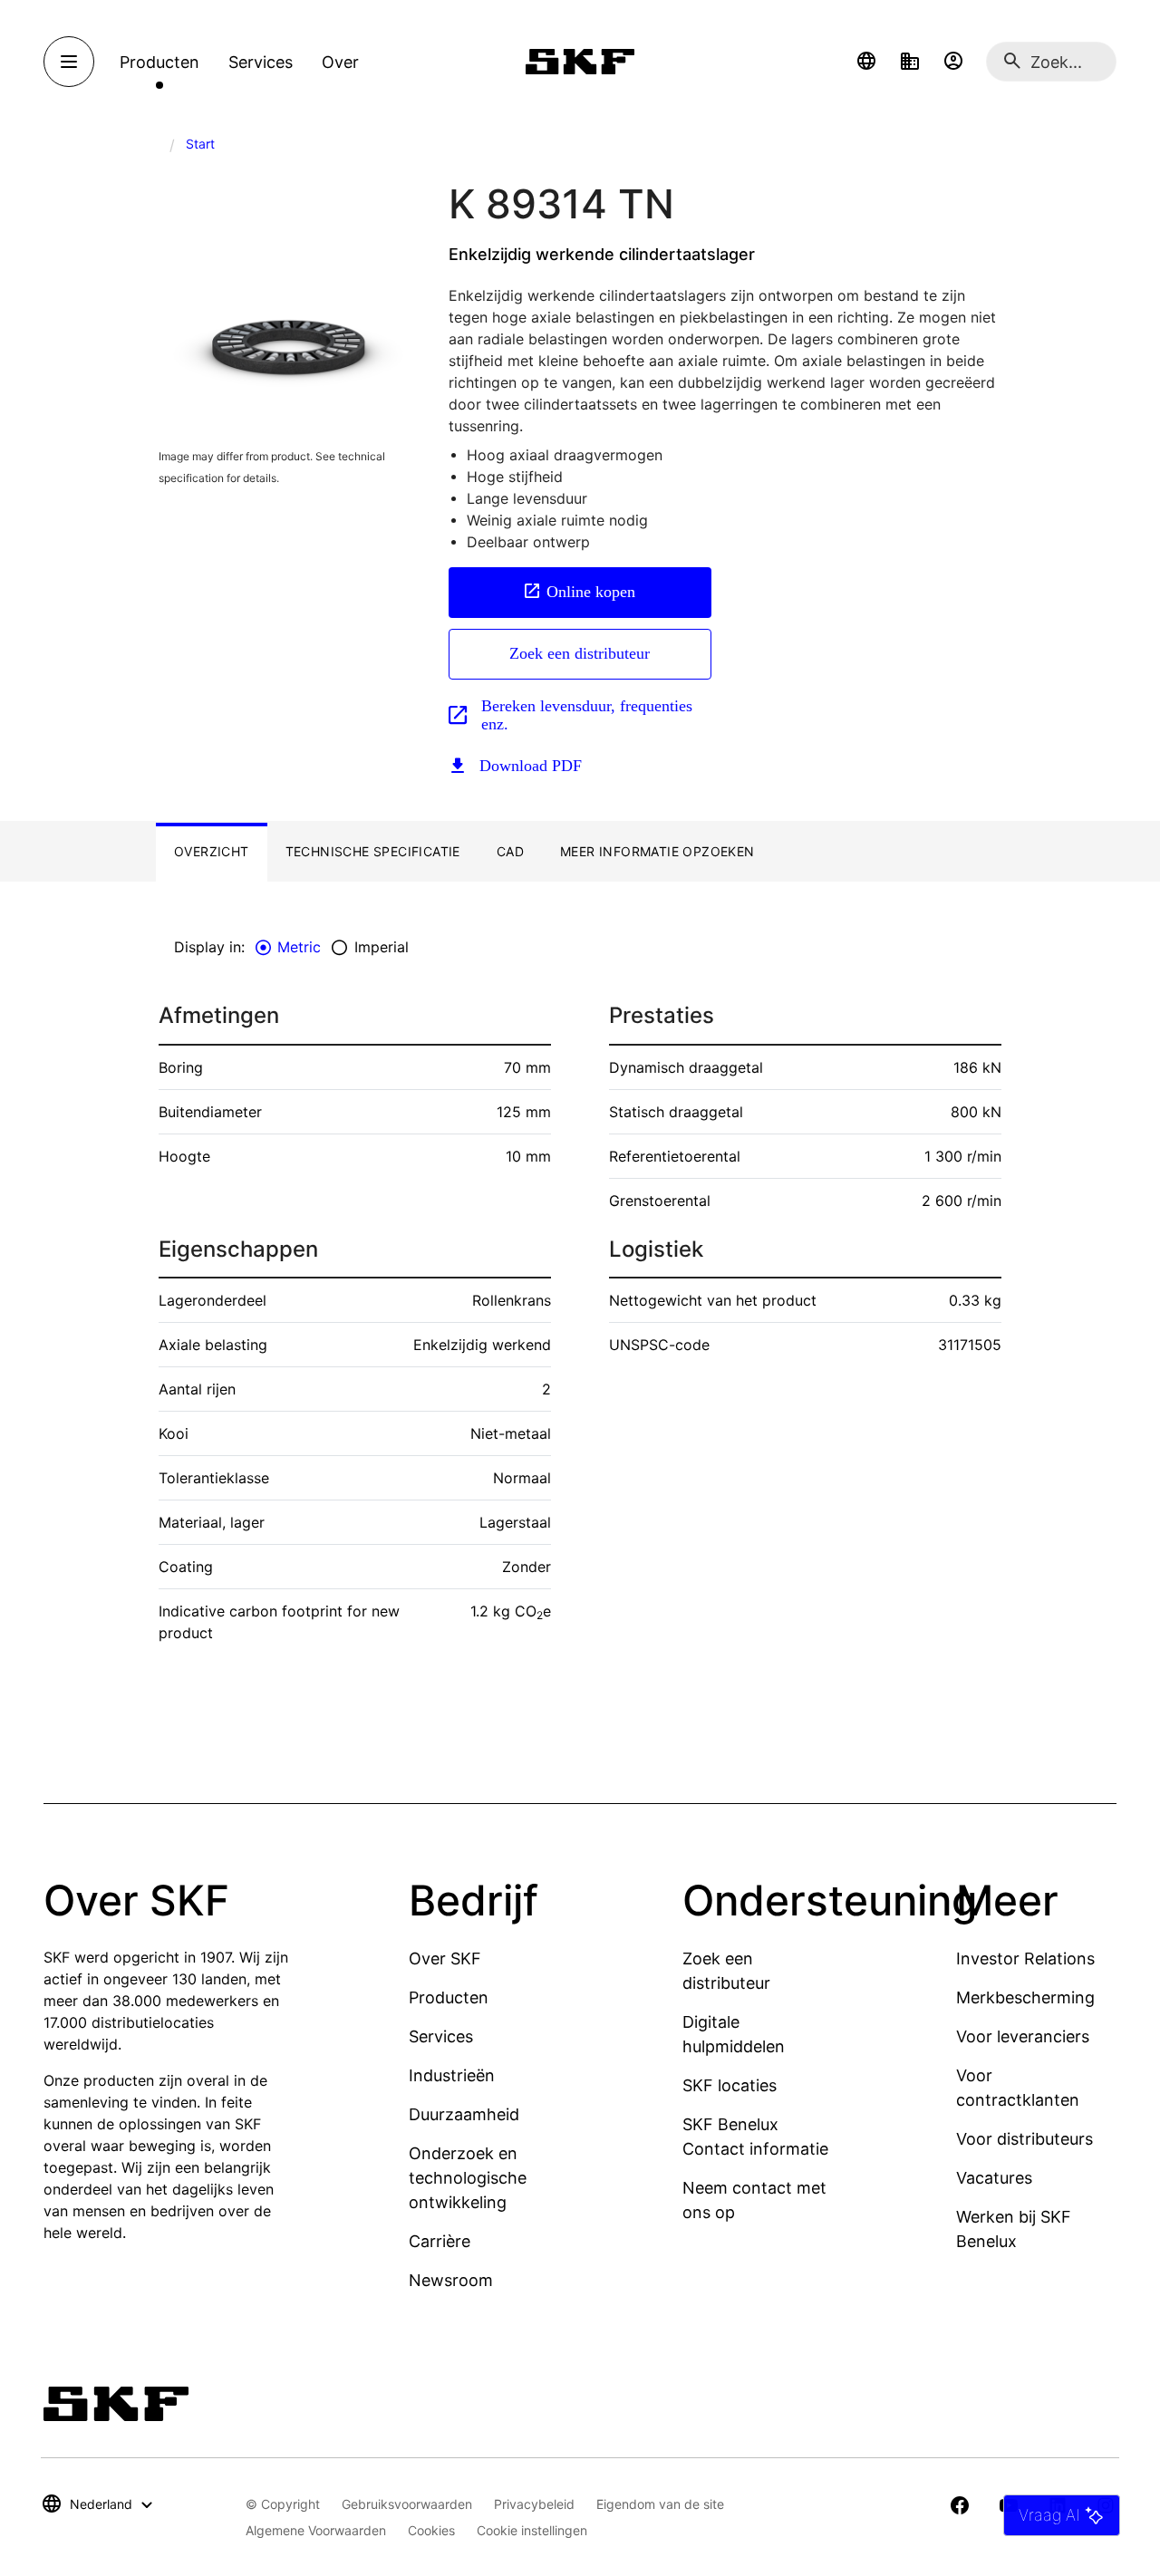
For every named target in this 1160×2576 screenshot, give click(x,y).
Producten (449, 1997)
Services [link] (261, 62)
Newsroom (451, 2280)
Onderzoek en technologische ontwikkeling (468, 2178)
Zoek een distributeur (580, 653)
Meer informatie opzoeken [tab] (657, 851)
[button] (866, 62)
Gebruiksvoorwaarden (407, 2504)
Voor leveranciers (1023, 2036)
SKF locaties (730, 2085)
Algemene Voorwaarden (316, 2530)
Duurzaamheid (464, 2114)
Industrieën (452, 2075)
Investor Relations (1025, 1959)
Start (200, 144)
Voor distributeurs (1025, 2139)
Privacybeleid (534, 2504)
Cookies (431, 2530)
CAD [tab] (510, 851)
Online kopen (591, 592)
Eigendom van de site (660, 2504)
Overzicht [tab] (212, 851)
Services (441, 2036)
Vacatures (994, 2178)
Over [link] (340, 62)
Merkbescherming (1025, 1997)
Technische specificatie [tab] (373, 851)
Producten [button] (159, 62)
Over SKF (445, 1959)
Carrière (440, 2241)
